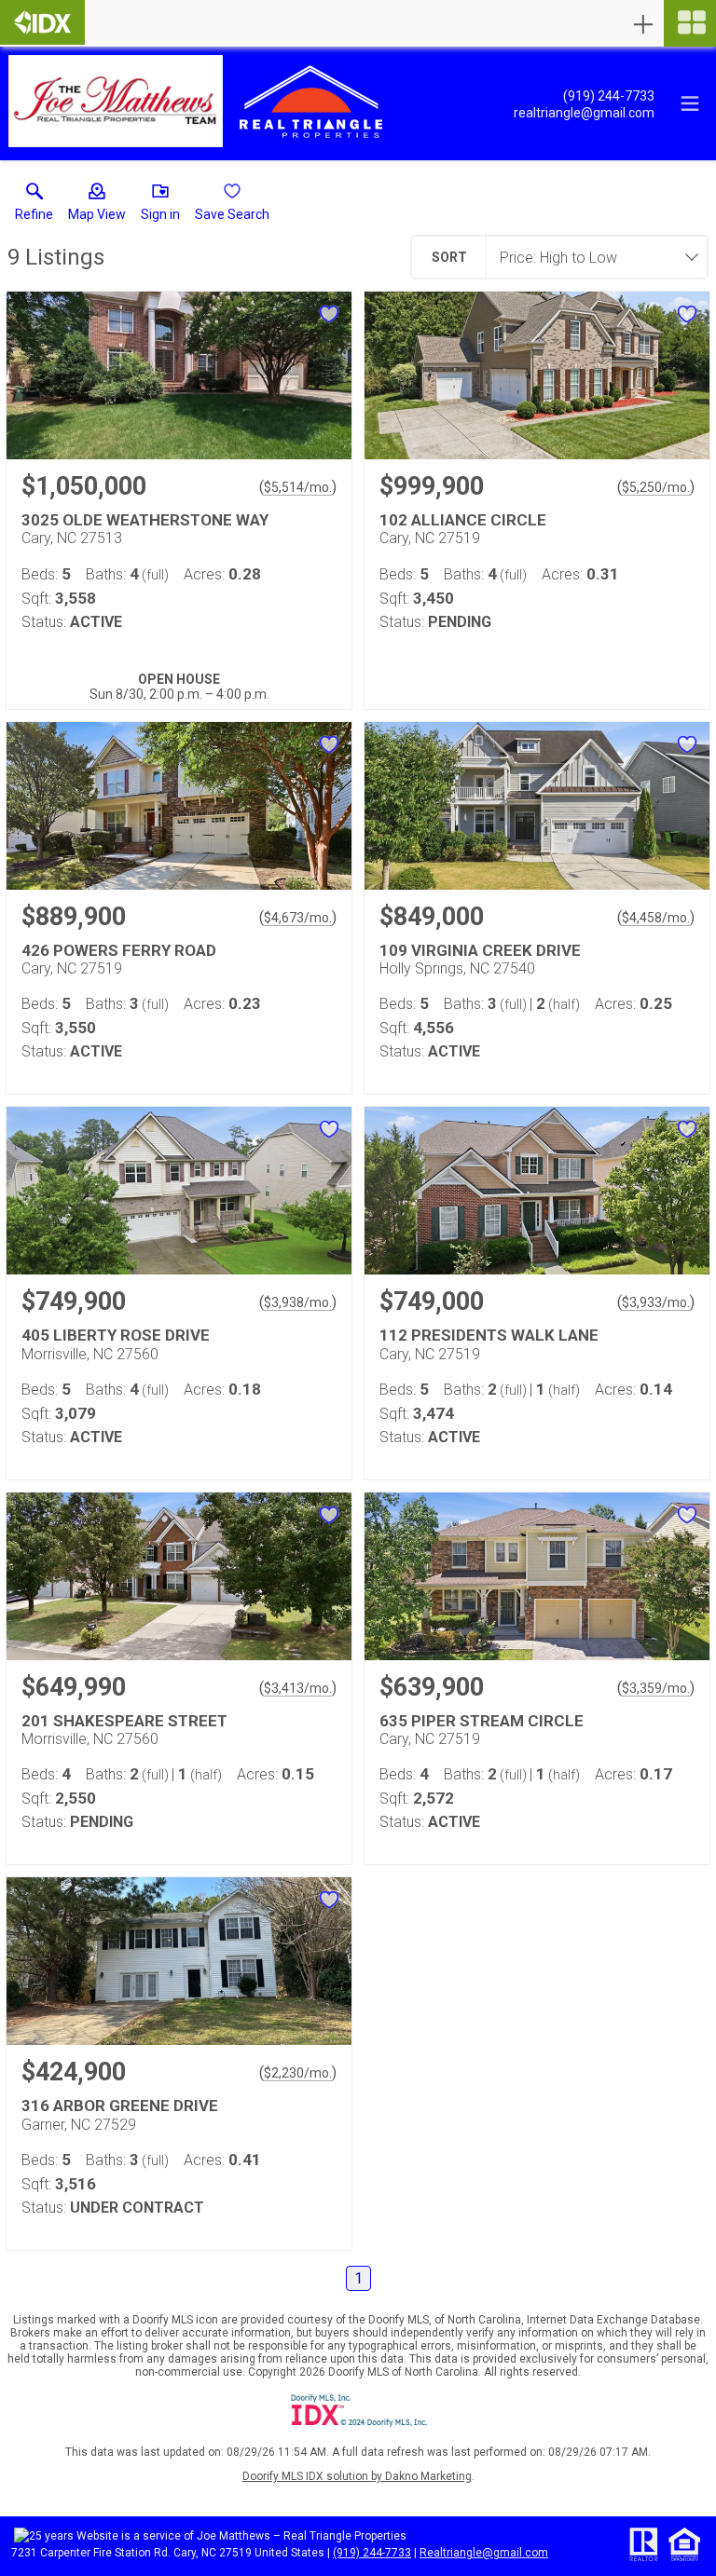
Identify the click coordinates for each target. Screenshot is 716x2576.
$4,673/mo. (298, 918)
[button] (97, 206)
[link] (34, 206)
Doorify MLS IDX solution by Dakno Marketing (357, 2476)
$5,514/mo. (298, 487)
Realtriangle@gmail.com (484, 2553)
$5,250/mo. (656, 487)
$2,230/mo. (298, 2073)
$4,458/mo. (656, 918)
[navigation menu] (690, 23)
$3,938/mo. (298, 1302)
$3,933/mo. (656, 1302)
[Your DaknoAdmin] (42, 22)
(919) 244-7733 (372, 2553)
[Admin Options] (643, 24)
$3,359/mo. (656, 1688)
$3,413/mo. (298, 1688)
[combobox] (591, 257)
